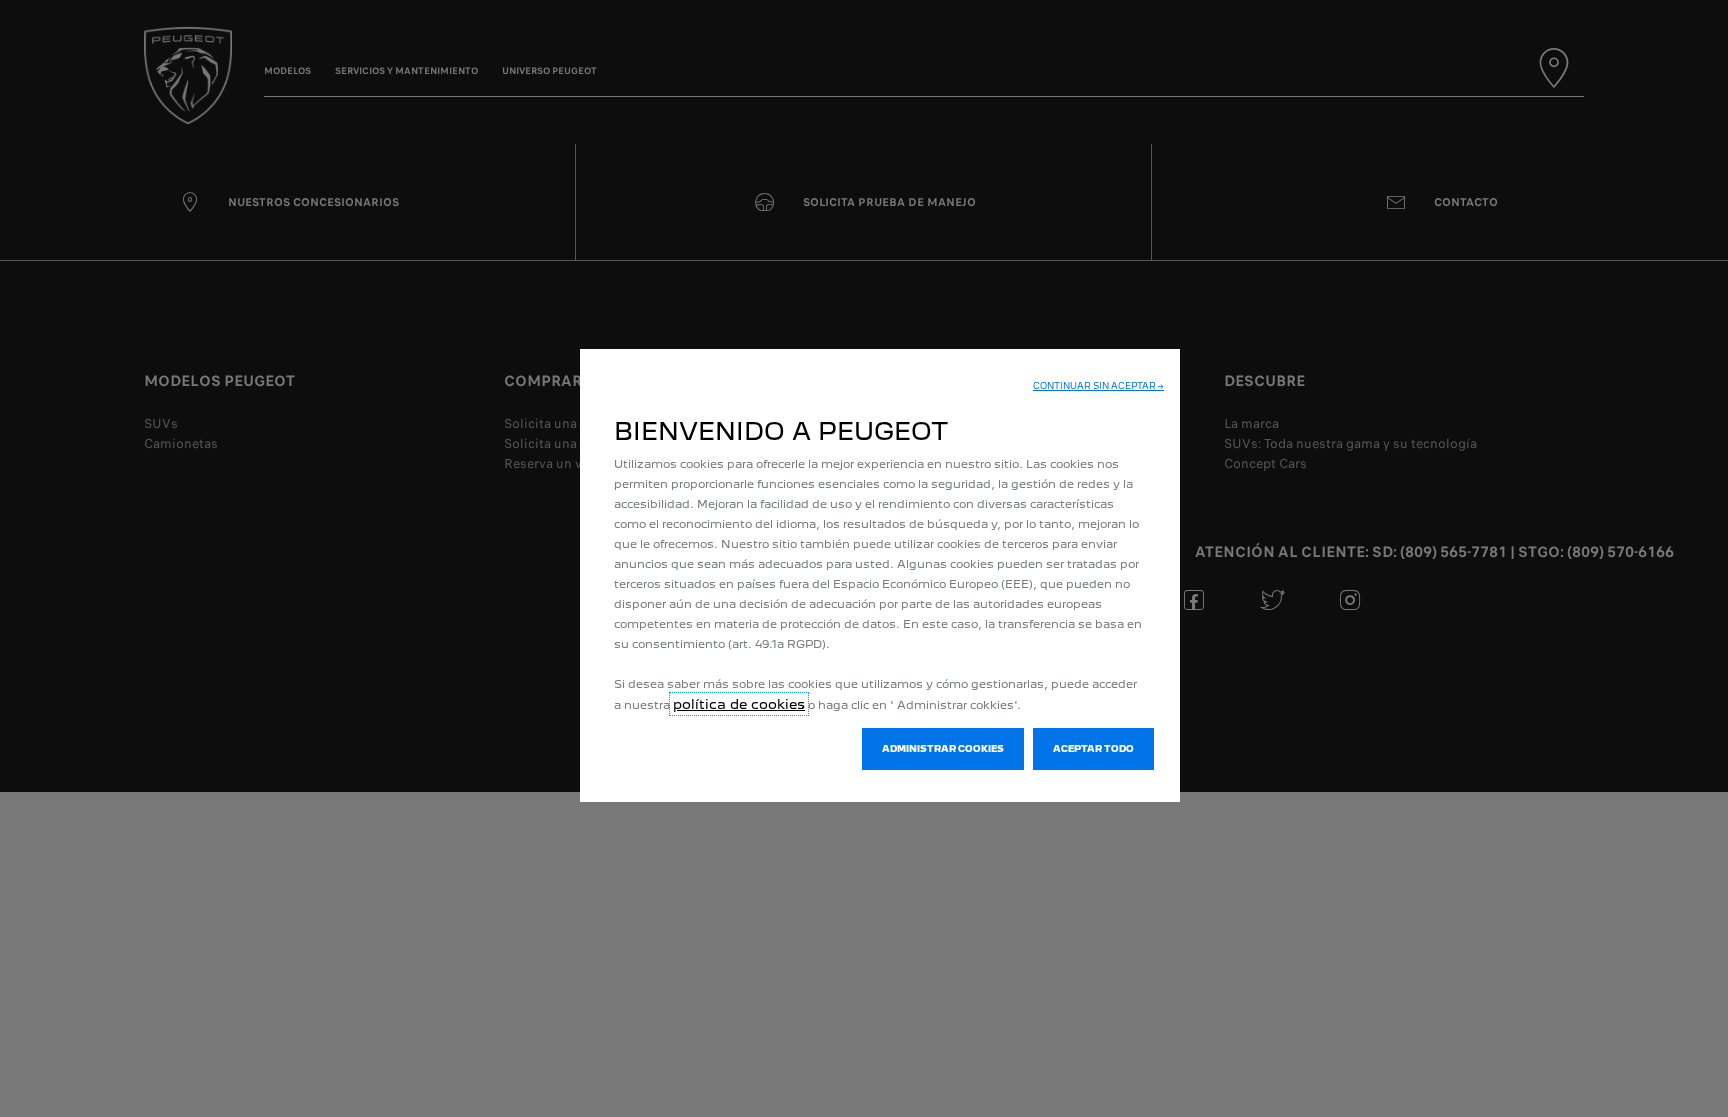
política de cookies (739, 704)
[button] (1098, 386)
